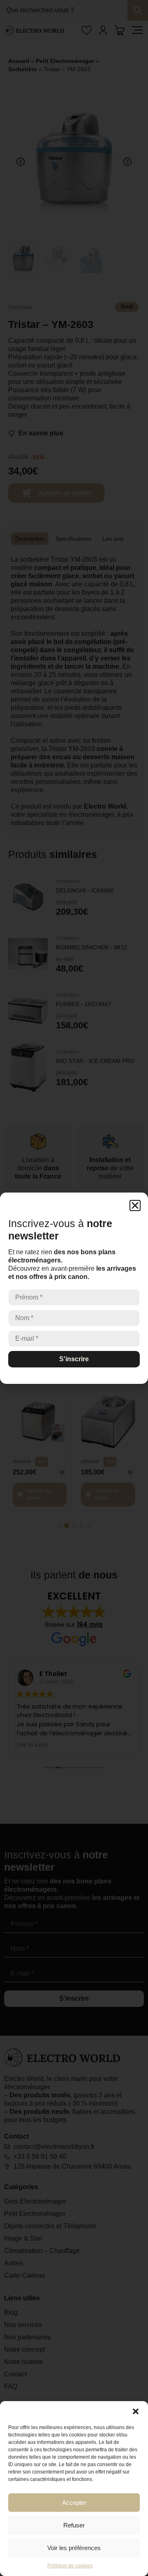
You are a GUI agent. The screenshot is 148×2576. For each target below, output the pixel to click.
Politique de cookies (70, 2566)
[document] (74, 1288)
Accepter (74, 2503)
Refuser (74, 2525)
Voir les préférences (74, 2548)
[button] (136, 2411)
